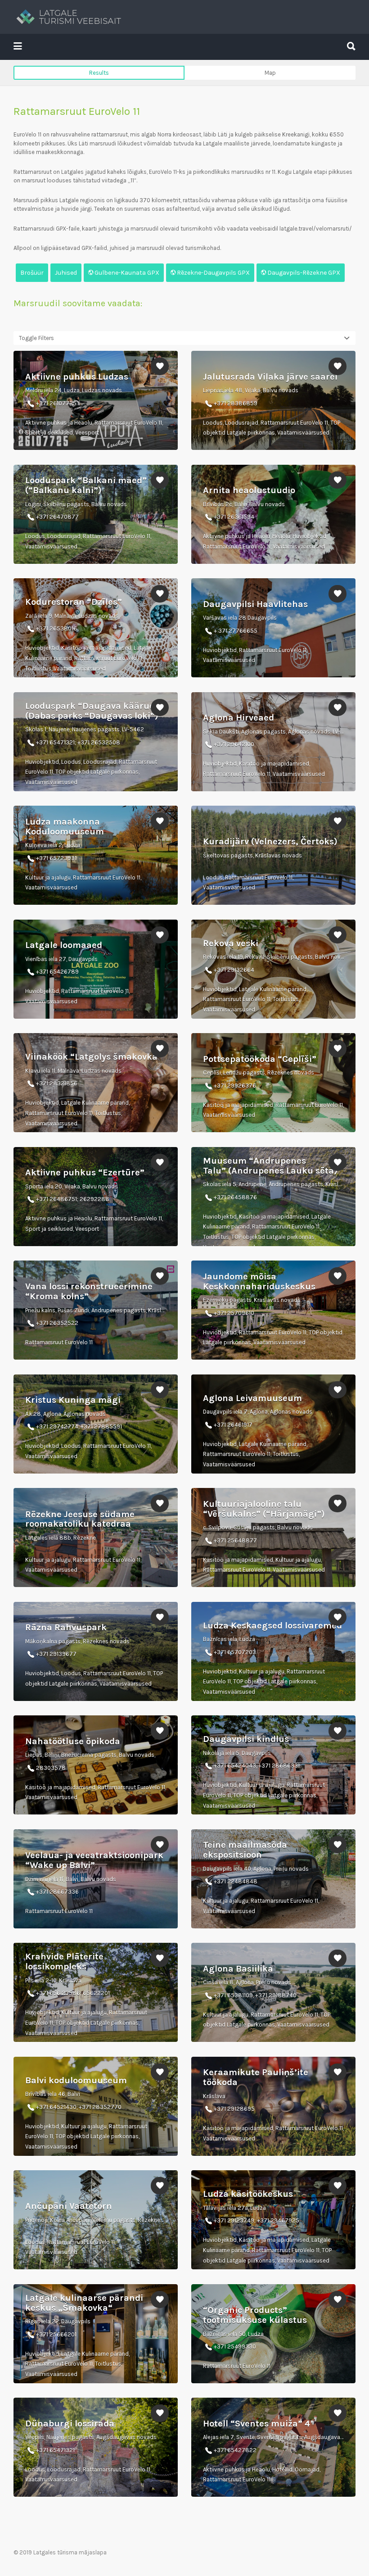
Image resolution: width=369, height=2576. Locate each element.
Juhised (66, 273)
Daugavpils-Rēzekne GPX (303, 273)
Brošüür (32, 273)
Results (99, 73)
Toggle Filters (36, 338)
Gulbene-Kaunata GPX (126, 273)
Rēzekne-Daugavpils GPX (213, 273)
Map (270, 73)
